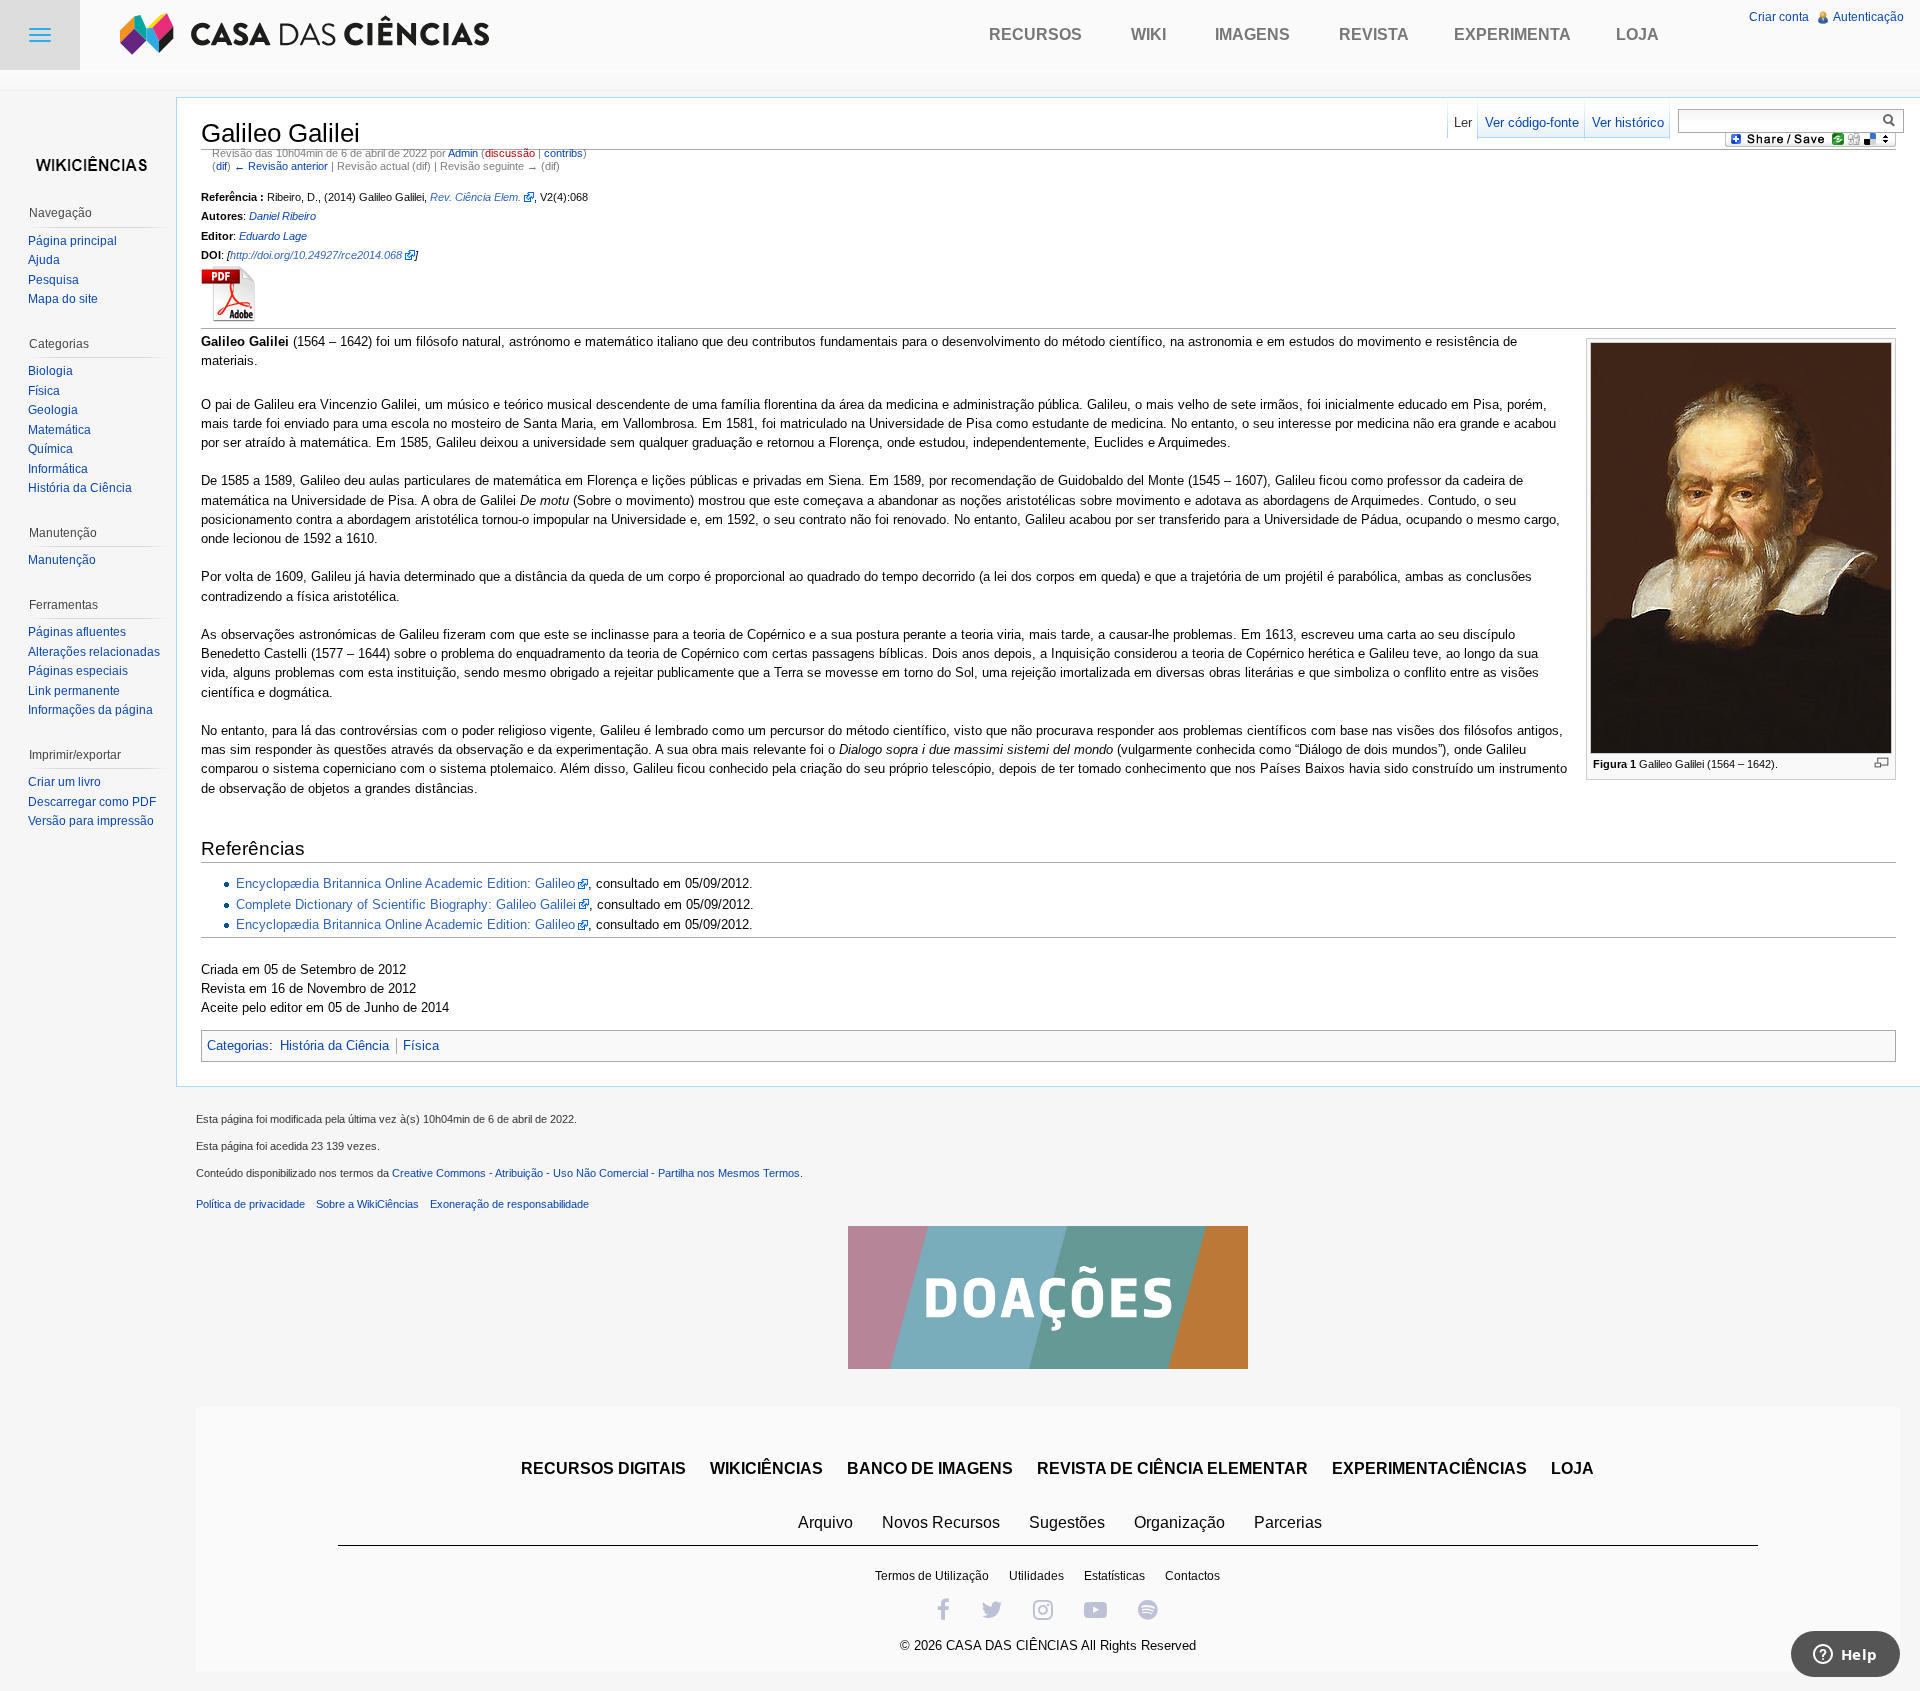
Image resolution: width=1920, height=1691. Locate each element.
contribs (563, 153)
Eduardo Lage (273, 236)
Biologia (50, 371)
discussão (510, 153)
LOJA (1572, 1468)
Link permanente (74, 691)
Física (421, 1045)
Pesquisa (53, 280)
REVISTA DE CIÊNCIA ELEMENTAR (1172, 1468)
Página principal (72, 241)
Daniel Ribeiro (282, 216)
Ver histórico (1628, 122)
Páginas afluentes (77, 632)
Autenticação (1868, 17)
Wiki (1148, 34)
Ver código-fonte (1532, 122)
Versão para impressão (91, 821)
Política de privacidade (250, 1204)
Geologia (53, 410)
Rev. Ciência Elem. (475, 197)
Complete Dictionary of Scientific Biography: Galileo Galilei (406, 904)
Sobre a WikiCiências (367, 1204)
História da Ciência (334, 1045)
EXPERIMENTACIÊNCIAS (1429, 1468)
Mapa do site (63, 299)
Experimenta (1512, 34)
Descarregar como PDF (92, 802)
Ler (1463, 122)
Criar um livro (64, 782)
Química (50, 449)
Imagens (1252, 34)
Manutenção (62, 560)
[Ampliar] (1881, 762)
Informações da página (90, 710)
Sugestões (1067, 1522)
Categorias (238, 1045)
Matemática (59, 430)
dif (221, 166)
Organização (1179, 1522)
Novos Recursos (941, 1522)
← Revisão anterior (281, 166)
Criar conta (1779, 17)
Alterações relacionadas (94, 652)
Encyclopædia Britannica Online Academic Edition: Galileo (405, 883)
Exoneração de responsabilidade (509, 1204)
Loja (1637, 34)
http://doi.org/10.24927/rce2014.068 (316, 255)
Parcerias (1288, 1522)
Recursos (1035, 34)
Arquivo (825, 1522)
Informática (58, 469)
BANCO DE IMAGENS (930, 1468)
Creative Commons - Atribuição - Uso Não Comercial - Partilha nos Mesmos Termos (596, 1173)
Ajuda (44, 260)
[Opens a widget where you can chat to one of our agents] (1845, 1656)
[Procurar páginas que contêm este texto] (1892, 120)
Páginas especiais (78, 671)
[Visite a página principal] (88, 162)
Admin (463, 153)
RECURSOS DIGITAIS (603, 1468)
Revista (1374, 34)
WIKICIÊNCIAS (766, 1468)
